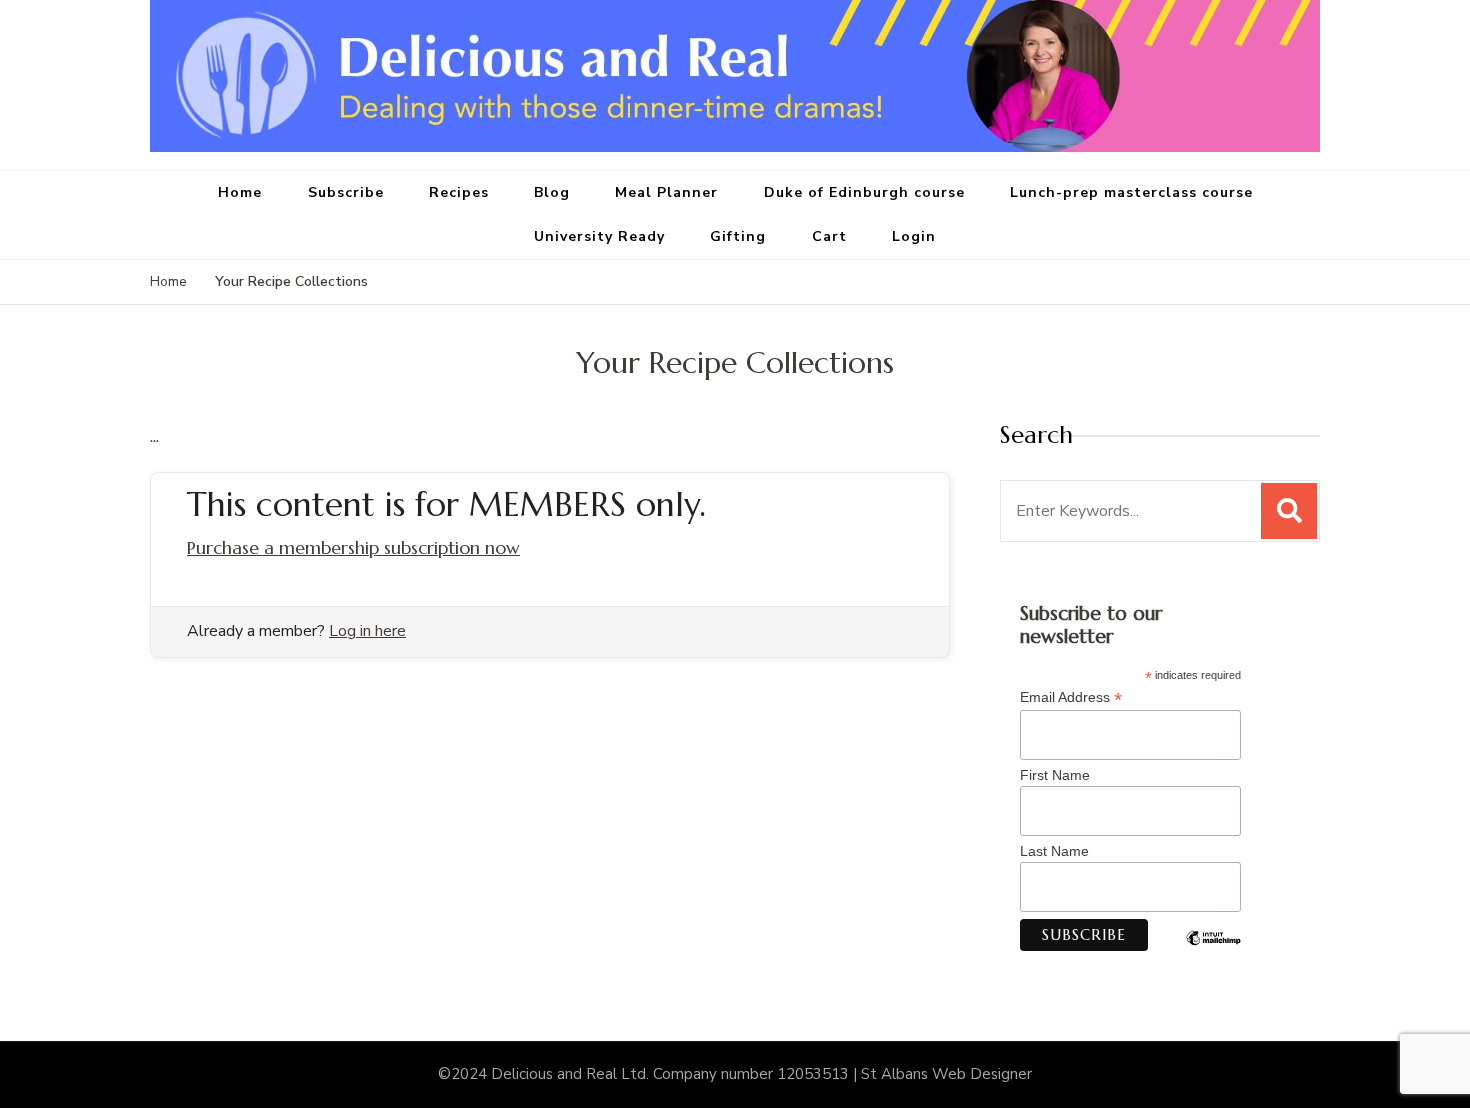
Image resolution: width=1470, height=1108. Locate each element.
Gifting (738, 236)
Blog (552, 192)
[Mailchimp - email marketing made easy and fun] (1213, 953)
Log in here (367, 631)
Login (914, 236)
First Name (1055, 775)
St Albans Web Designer (946, 1074)
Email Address (1071, 697)
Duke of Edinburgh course (864, 192)
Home (240, 192)
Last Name (1054, 851)
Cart (829, 236)
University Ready (599, 236)
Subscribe (346, 192)
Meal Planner (666, 192)
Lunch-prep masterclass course (1131, 192)
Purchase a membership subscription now (353, 547)
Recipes (459, 192)
